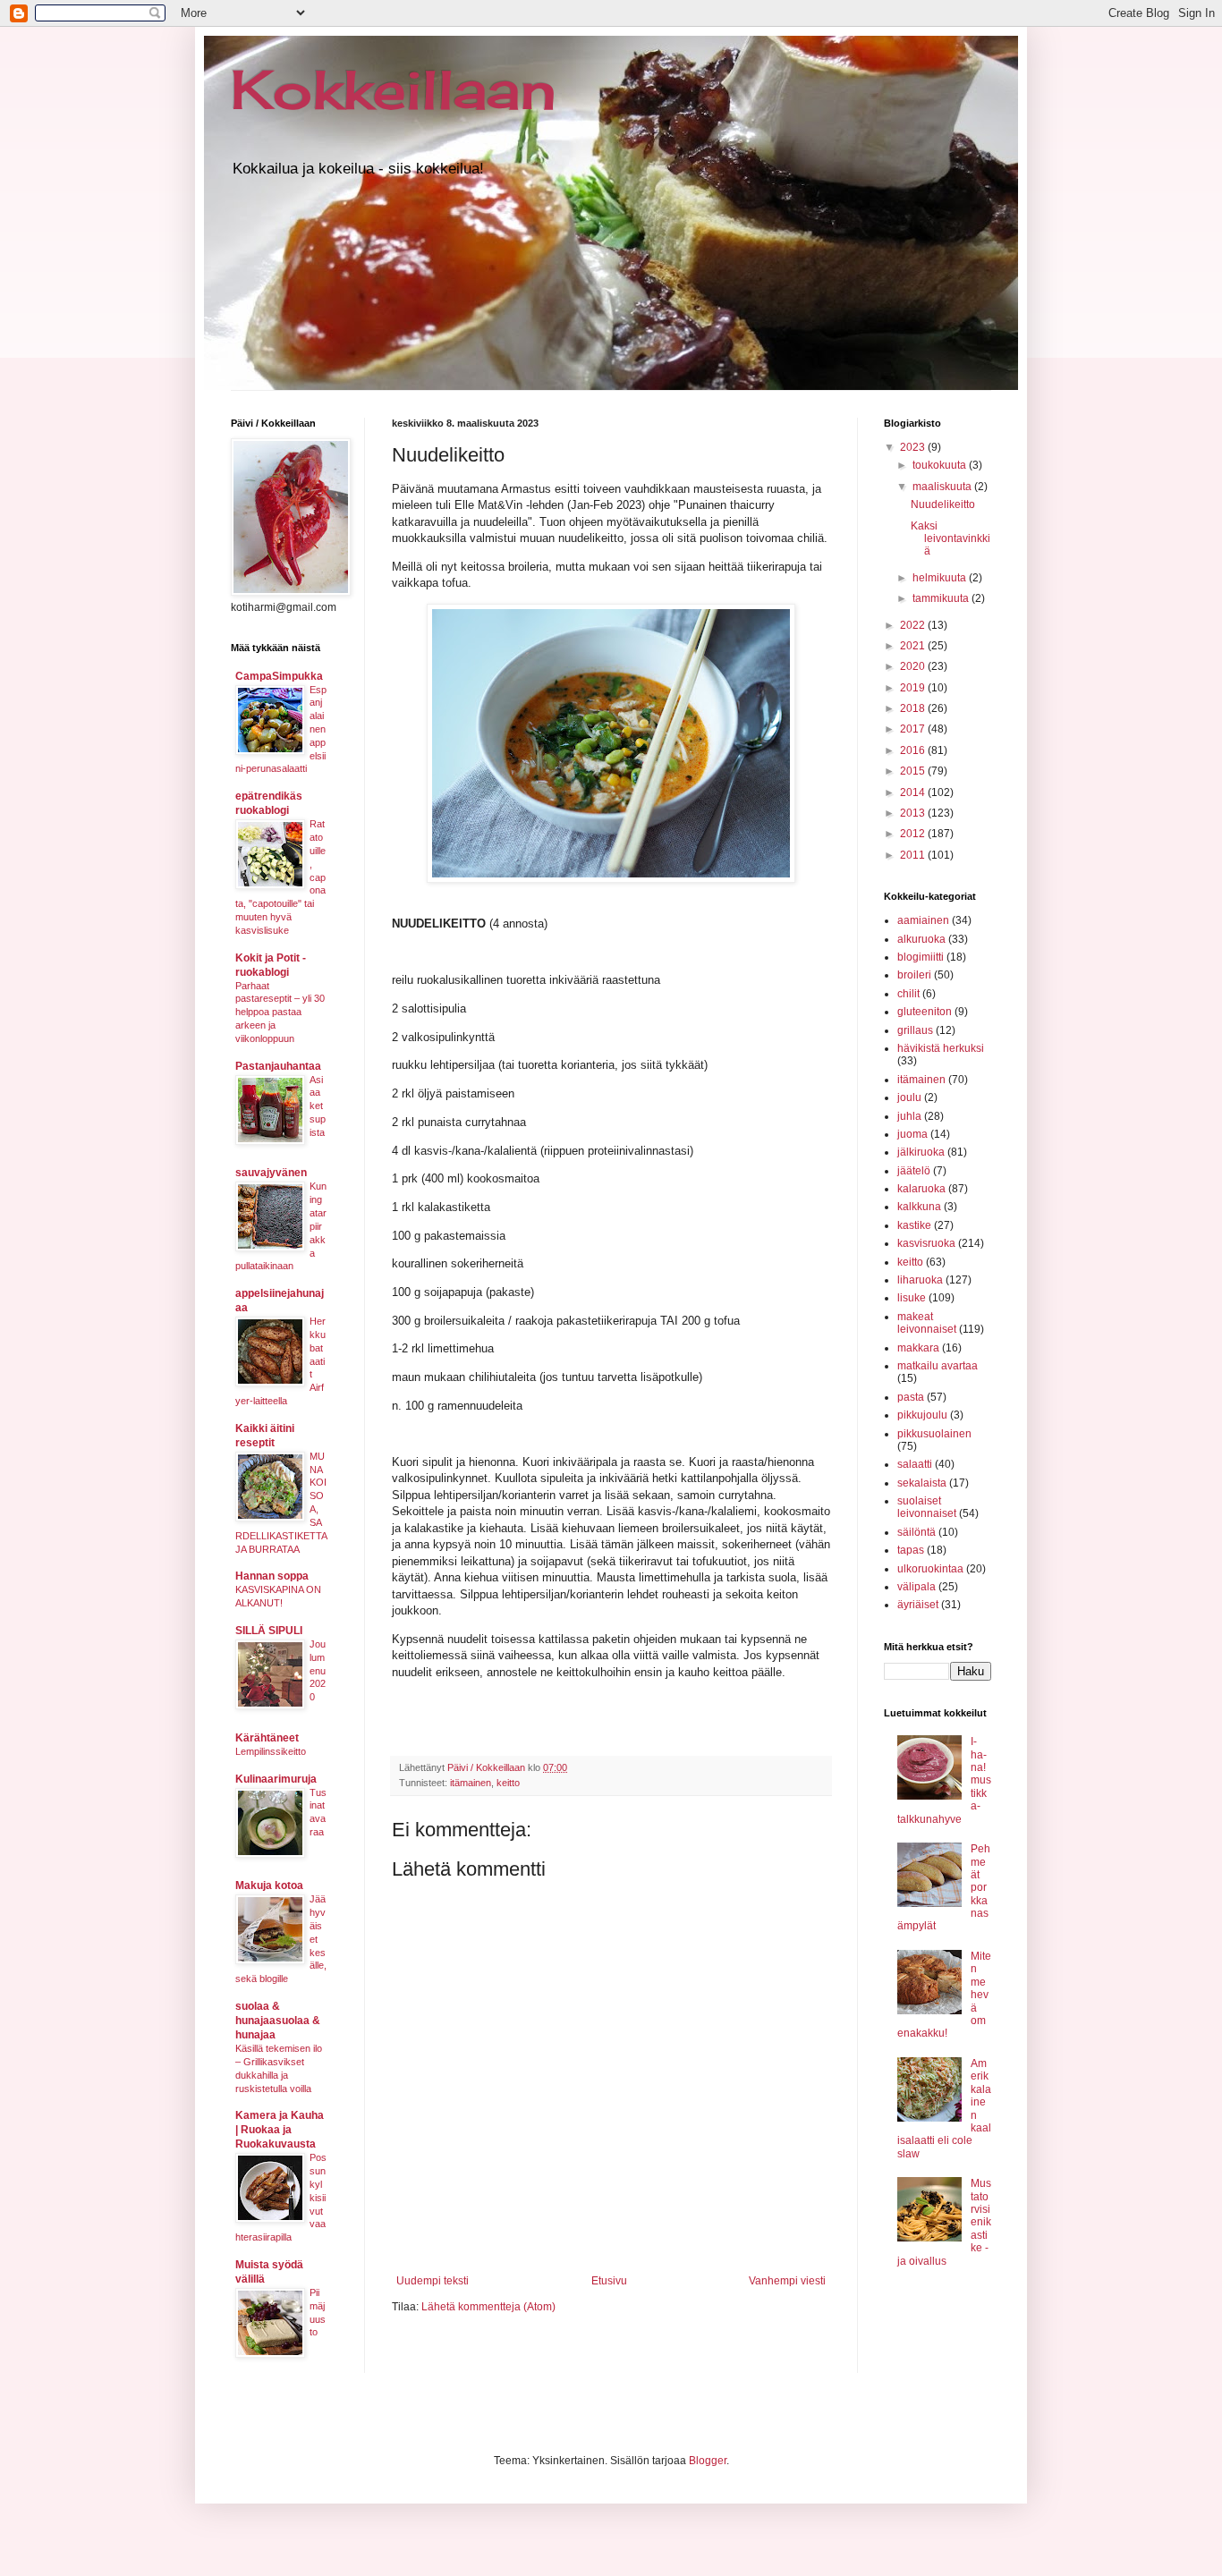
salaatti (915, 1464)
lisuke (912, 1298)
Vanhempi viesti (787, 2281)
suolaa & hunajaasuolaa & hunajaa (278, 2021)
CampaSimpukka (279, 676)
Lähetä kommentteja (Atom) (488, 2307)
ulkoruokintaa (930, 1569)
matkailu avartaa (938, 1366)
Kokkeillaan (394, 89)
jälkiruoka (921, 1152)
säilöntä (916, 1532)
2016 (914, 750)
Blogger (708, 2461)
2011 (914, 855)
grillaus (915, 1030)
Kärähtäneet (267, 1738)
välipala (916, 1587)
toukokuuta (941, 465)
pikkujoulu (922, 1415)
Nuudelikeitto (943, 504)
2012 (914, 834)
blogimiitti (921, 957)
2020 (914, 666)
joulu (909, 1097)
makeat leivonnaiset (927, 1323)
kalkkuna (919, 1207)
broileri (914, 975)
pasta (911, 1397)
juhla (909, 1116)
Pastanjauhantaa (278, 1066)
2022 (914, 625)
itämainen (471, 1783)
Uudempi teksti (433, 2281)
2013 (914, 813)
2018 (914, 708)
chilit (908, 994)
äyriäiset (918, 1605)
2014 (914, 792)
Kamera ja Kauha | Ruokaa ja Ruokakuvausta (280, 2130)
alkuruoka (921, 939)
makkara (918, 1348)
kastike (914, 1225)
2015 (914, 771)
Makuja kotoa (269, 1885)
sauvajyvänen (271, 1173)
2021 (914, 646)
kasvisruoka (926, 1243)
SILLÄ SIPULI (269, 1631)
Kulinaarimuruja (276, 1779)
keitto (508, 1783)
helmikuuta (941, 578)
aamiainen (923, 920)
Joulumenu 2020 (318, 1670)
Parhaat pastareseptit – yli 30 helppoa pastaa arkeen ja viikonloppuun (280, 1012)
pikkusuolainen (934, 1434)
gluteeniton (925, 1012)
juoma (912, 1134)
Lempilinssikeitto (271, 1751)
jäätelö (914, 1171)
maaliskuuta (943, 487)
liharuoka (920, 1280)
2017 (914, 729)
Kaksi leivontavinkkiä (950, 539)
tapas (911, 1550)
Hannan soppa (272, 1576)
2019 (914, 688)
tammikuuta (942, 598)
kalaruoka (921, 1189)
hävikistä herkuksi (941, 1048)
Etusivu (609, 2281)
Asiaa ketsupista (318, 1106)
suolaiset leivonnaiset (927, 1507)
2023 (914, 447)
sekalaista (922, 1483)
